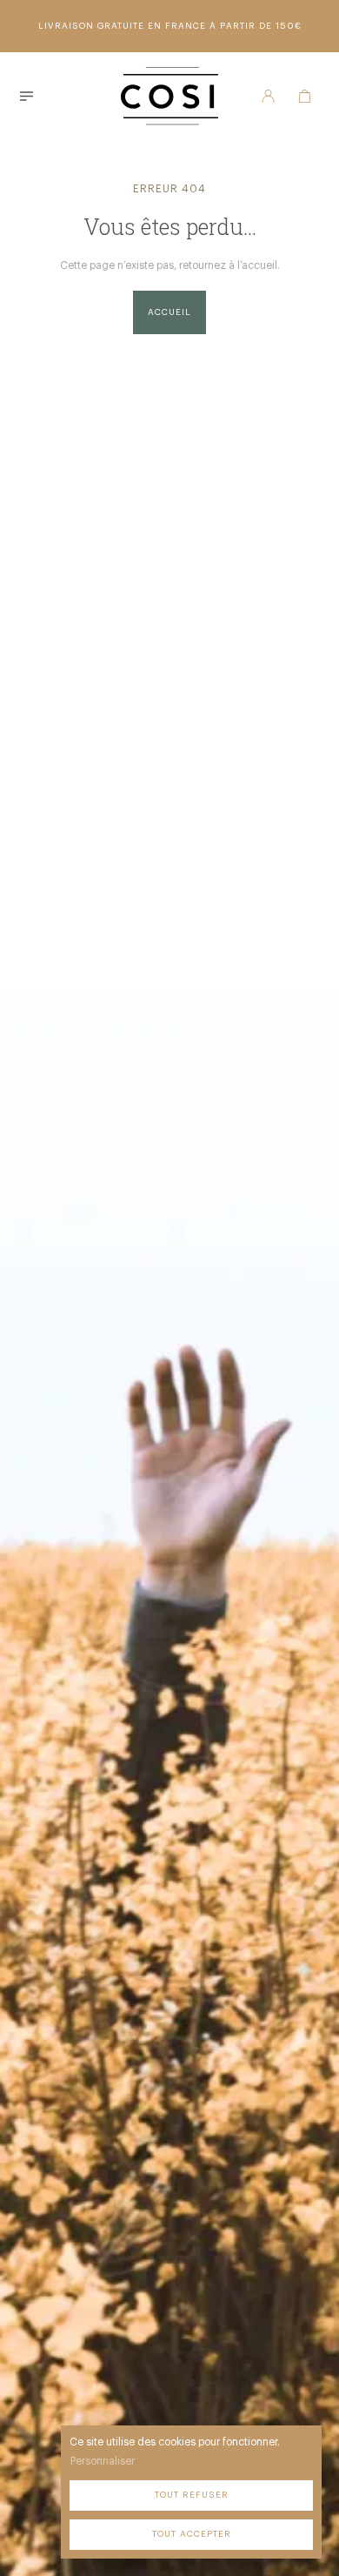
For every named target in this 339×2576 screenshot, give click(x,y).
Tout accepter (192, 2534)
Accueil (169, 312)
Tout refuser (192, 2495)
